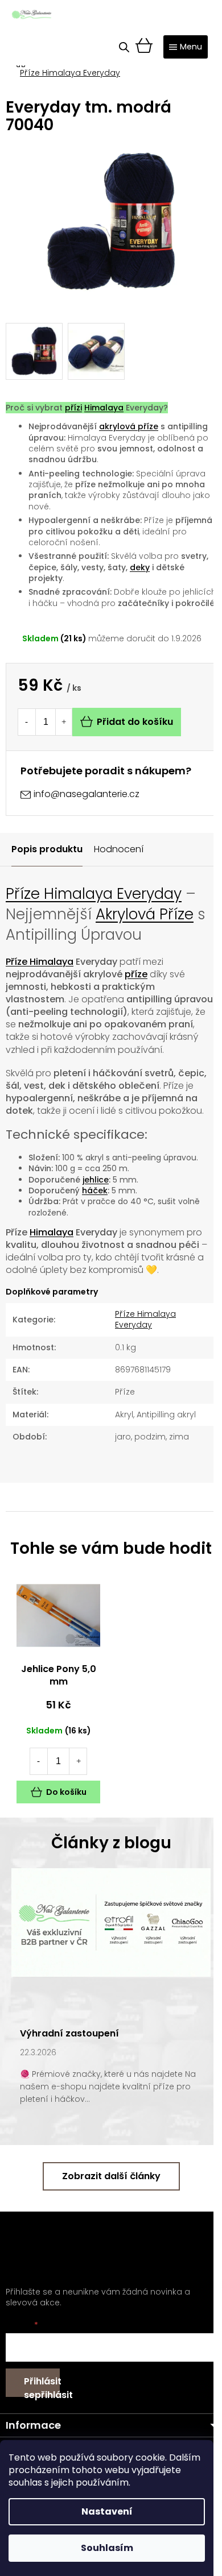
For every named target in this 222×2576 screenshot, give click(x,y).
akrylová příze (129, 426)
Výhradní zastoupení (69, 2033)
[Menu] (186, 47)
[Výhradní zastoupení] (111, 1922)
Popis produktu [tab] (47, 849)
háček (95, 1190)
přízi (73, 408)
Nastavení (107, 2511)
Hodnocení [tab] (119, 849)
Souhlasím (107, 2548)
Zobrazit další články (111, 2176)
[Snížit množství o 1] (26, 722)
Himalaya (104, 408)
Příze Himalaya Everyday (94, 894)
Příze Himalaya (40, 962)
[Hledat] (124, 47)
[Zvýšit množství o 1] (64, 722)
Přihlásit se (42, 2386)
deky (140, 567)
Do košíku (66, 1792)
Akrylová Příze (145, 914)
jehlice (96, 1180)
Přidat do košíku (135, 722)
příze (136, 974)
